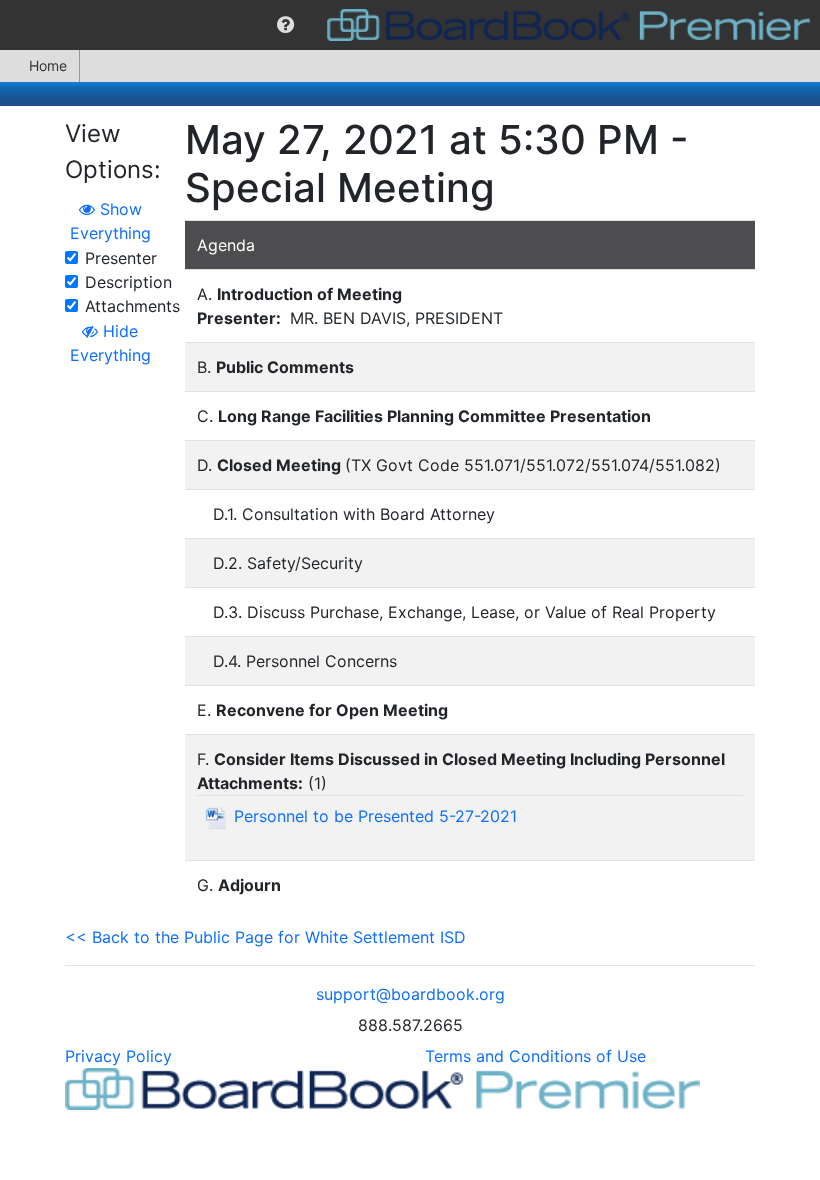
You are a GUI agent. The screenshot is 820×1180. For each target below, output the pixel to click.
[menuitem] (285, 25)
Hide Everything (110, 343)
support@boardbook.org (410, 994)
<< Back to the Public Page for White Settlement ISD (265, 937)
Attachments (132, 306)
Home (48, 65)
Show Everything (110, 221)
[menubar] (410, 25)
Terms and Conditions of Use (535, 1056)
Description (128, 282)
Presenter (121, 258)
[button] (285, 25)
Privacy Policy (118, 1056)
